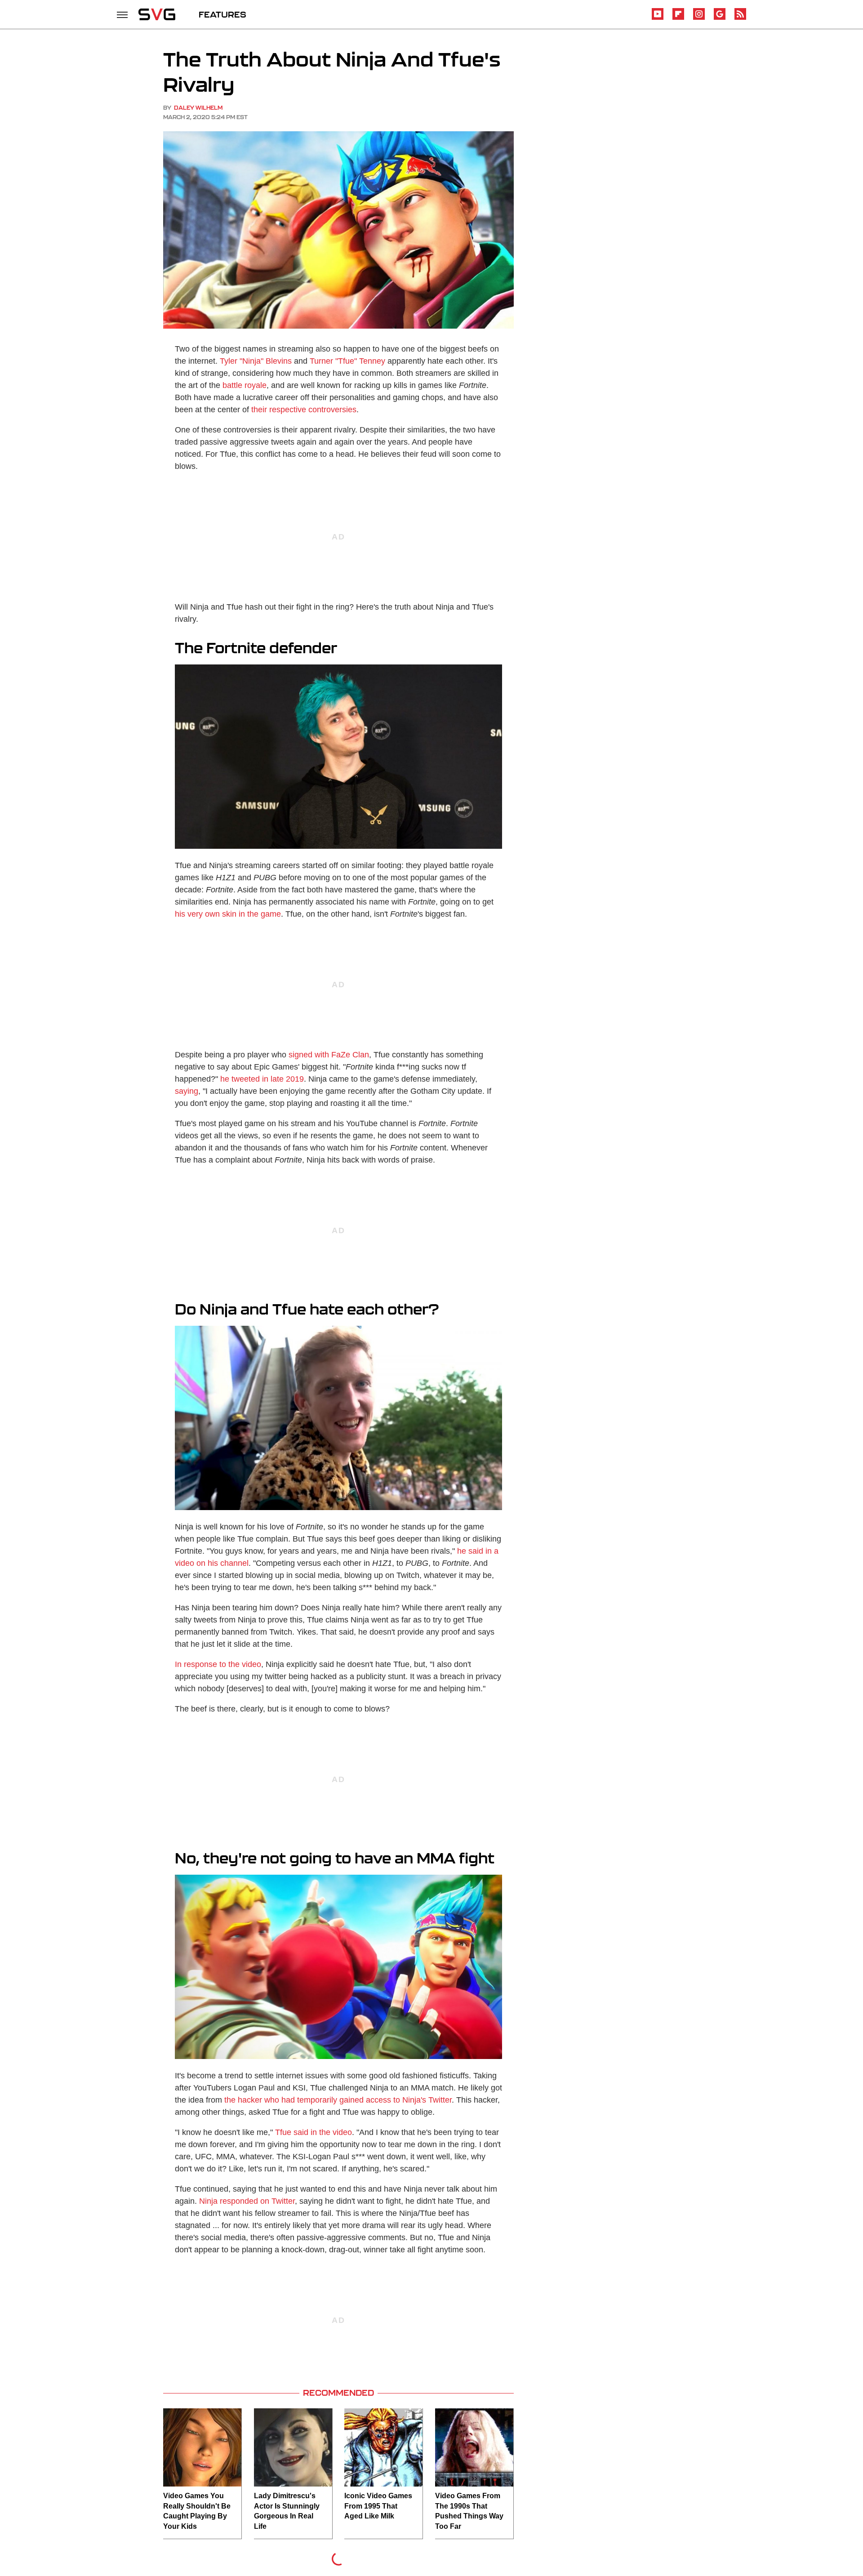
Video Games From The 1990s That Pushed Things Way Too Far (469, 2511)
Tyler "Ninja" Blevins (256, 361)
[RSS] (740, 18)
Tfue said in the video (314, 2132)
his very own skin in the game (228, 914)
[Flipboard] (678, 18)
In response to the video (218, 1664)
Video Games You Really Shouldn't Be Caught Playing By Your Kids (197, 2511)
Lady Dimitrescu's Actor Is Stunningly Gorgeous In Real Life (287, 2511)
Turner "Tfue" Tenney (347, 361)
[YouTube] (658, 18)
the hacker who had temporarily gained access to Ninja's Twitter (338, 2100)
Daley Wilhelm (198, 108)
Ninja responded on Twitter (247, 2201)
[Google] (720, 18)
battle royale (245, 385)
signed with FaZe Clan (329, 1055)
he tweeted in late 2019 (262, 1079)
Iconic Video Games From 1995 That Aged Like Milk (378, 2506)
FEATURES (222, 14)
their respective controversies (304, 410)
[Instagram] (699, 18)
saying (187, 1091)
